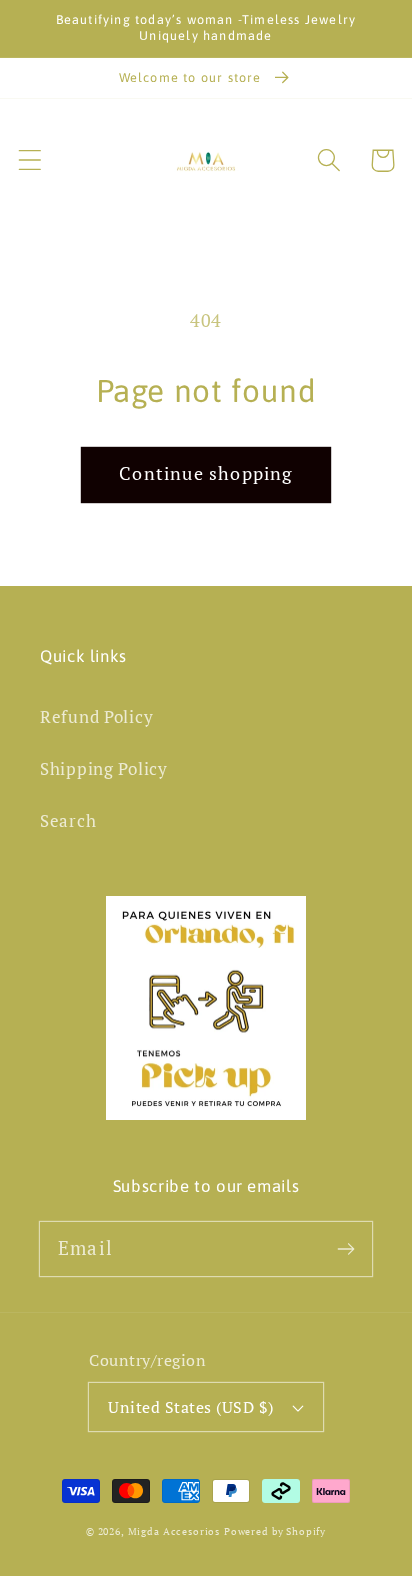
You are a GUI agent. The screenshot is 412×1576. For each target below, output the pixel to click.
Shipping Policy (104, 769)
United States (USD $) (190, 1407)
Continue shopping (205, 473)
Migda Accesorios (174, 1531)
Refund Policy (96, 717)
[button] (30, 160)
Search (68, 821)
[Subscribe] (345, 1248)
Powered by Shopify (275, 1531)
